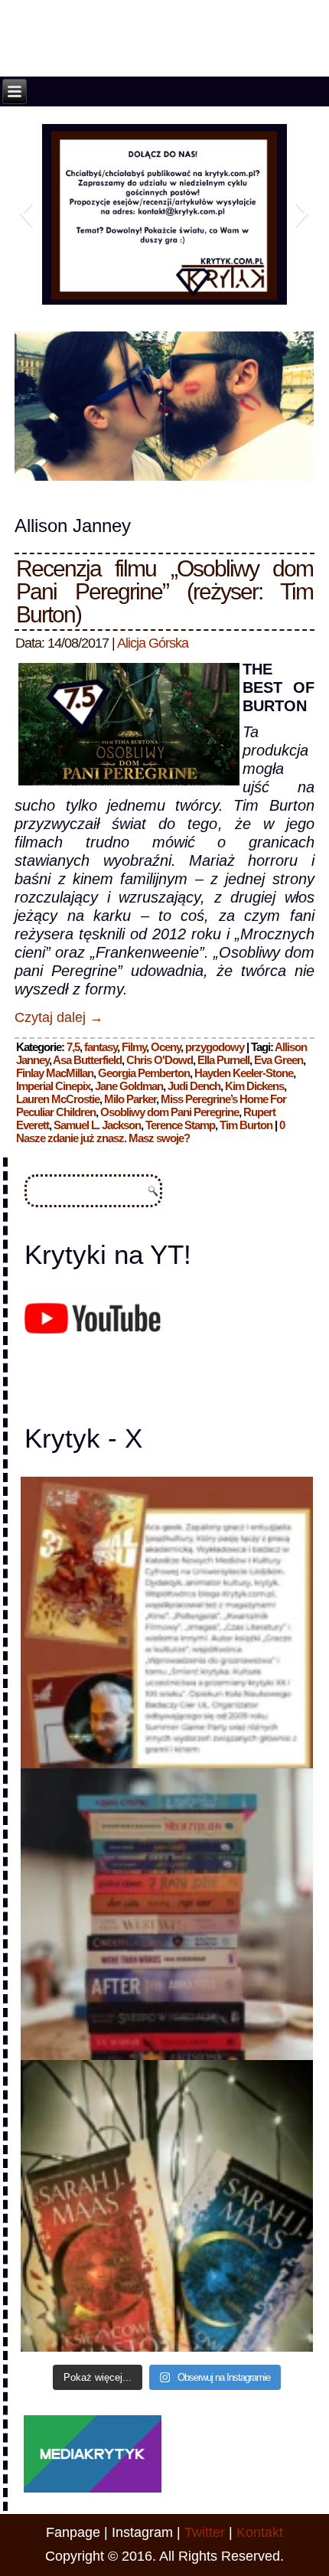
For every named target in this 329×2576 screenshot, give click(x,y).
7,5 (73, 1047)
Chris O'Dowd (160, 1060)
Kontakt (260, 2532)
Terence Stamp (180, 1125)
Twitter (205, 2532)
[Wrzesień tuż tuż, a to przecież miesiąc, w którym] (166, 1623)
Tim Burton (246, 1125)
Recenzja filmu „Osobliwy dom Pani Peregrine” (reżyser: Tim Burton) (164, 591)
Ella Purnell (223, 1060)
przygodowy (215, 1047)
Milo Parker (130, 1099)
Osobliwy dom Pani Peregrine (169, 1112)
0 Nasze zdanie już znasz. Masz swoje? (150, 1131)
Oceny (166, 1047)
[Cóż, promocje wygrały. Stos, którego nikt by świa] (166, 1914)
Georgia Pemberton (144, 1073)
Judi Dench (194, 1086)
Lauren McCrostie (58, 1099)
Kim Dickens (254, 1086)
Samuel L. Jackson (97, 1125)
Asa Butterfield (87, 1060)
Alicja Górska (153, 643)
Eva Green (279, 1060)
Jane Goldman (129, 1086)
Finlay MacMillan (55, 1073)
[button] (26, 213)
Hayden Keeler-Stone (244, 1073)
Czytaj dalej (59, 1017)
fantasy (101, 1047)
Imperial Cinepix (53, 1086)
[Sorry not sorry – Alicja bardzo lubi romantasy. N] (166, 2206)
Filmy (134, 1047)
